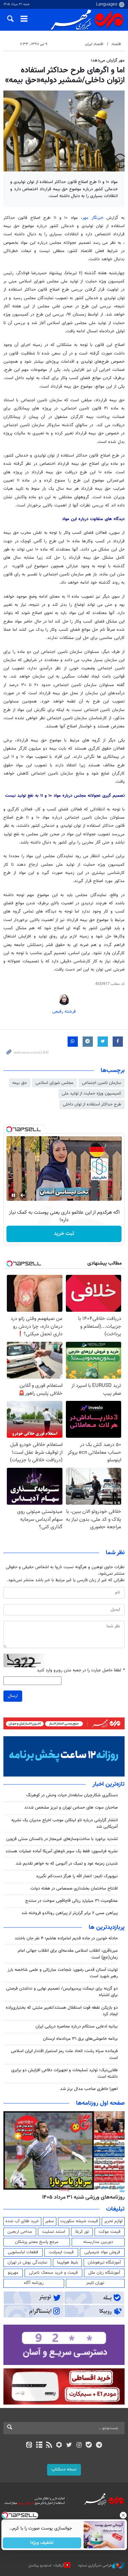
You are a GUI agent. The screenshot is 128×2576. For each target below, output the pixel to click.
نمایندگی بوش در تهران (27, 2262)
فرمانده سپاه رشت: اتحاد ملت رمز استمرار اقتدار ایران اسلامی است (64, 2054)
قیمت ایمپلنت (61, 2252)
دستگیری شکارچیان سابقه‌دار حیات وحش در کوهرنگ (72, 1795)
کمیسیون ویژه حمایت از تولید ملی (91, 1094)
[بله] (89, 2446)
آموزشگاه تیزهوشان (104, 2262)
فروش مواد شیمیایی (102, 2252)
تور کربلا (82, 2232)
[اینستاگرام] (79, 2446)
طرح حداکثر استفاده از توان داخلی (92, 1104)
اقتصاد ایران (94, 44)
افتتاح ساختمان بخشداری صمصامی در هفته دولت (74, 1889)
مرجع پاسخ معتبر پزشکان (37, 2242)
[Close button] (123, 2515)
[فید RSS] (49, 2446)
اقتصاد (116, 44)
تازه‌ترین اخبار (109, 1784)
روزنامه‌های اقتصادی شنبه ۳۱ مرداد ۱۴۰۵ (81, 2197)
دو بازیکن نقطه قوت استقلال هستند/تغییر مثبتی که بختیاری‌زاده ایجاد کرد (62, 2011)
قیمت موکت (110, 2232)
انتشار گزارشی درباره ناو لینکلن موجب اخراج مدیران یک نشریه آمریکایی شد (65, 1823)
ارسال (13, 1696)
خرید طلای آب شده (22, 2221)
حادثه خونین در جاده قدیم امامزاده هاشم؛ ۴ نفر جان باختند (66, 1938)
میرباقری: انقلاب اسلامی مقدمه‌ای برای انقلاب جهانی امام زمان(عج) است (68, 1954)
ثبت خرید (64, 1234)
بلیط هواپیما (68, 2262)
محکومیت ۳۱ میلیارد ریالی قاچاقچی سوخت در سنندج (72, 1901)
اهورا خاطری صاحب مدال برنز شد (89, 2089)
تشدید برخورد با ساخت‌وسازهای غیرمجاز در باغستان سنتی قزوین (62, 1839)
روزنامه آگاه (34, 2283)
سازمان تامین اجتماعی (102, 1083)
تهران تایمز (95, 2283)
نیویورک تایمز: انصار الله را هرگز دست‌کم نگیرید (77, 1876)
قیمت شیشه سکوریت (79, 2221)
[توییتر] (69, 2446)
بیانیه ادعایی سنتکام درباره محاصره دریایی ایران (77, 2027)
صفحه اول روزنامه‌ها (100, 2103)
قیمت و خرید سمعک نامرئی (53, 2273)
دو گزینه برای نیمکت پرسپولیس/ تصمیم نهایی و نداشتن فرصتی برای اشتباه (62, 1992)
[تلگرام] (99, 2446)
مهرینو (13, 2273)
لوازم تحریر (113, 2221)
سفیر (49, 2221)
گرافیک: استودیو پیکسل (46, 2566)
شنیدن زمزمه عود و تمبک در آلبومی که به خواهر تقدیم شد (67, 1864)
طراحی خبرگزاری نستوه (95, 2566)
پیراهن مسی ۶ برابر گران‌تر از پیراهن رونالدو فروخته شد (70, 1913)
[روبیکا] (59, 2446)
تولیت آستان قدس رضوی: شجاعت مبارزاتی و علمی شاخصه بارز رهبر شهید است (63, 1973)
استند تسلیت (54, 2232)
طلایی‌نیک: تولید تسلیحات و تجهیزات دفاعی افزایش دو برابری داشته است (65, 2073)
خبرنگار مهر (93, 218)
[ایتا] (29, 2446)
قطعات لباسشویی (23, 2252)
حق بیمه (20, 1083)
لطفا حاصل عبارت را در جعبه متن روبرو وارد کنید (81, 1670)
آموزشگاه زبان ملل (104, 2273)
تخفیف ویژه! (42, 2543)
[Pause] (13, 1195)
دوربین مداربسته (98, 2242)
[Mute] (23, 1195)
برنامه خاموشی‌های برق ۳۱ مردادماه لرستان (80, 2039)
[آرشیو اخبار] (39, 2446)
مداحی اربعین (20, 2232)
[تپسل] (9, 1129)
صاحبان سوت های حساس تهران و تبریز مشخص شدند (71, 1808)
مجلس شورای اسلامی (54, 1083)
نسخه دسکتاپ (64, 2469)
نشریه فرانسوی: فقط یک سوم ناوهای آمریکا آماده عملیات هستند (62, 1851)
